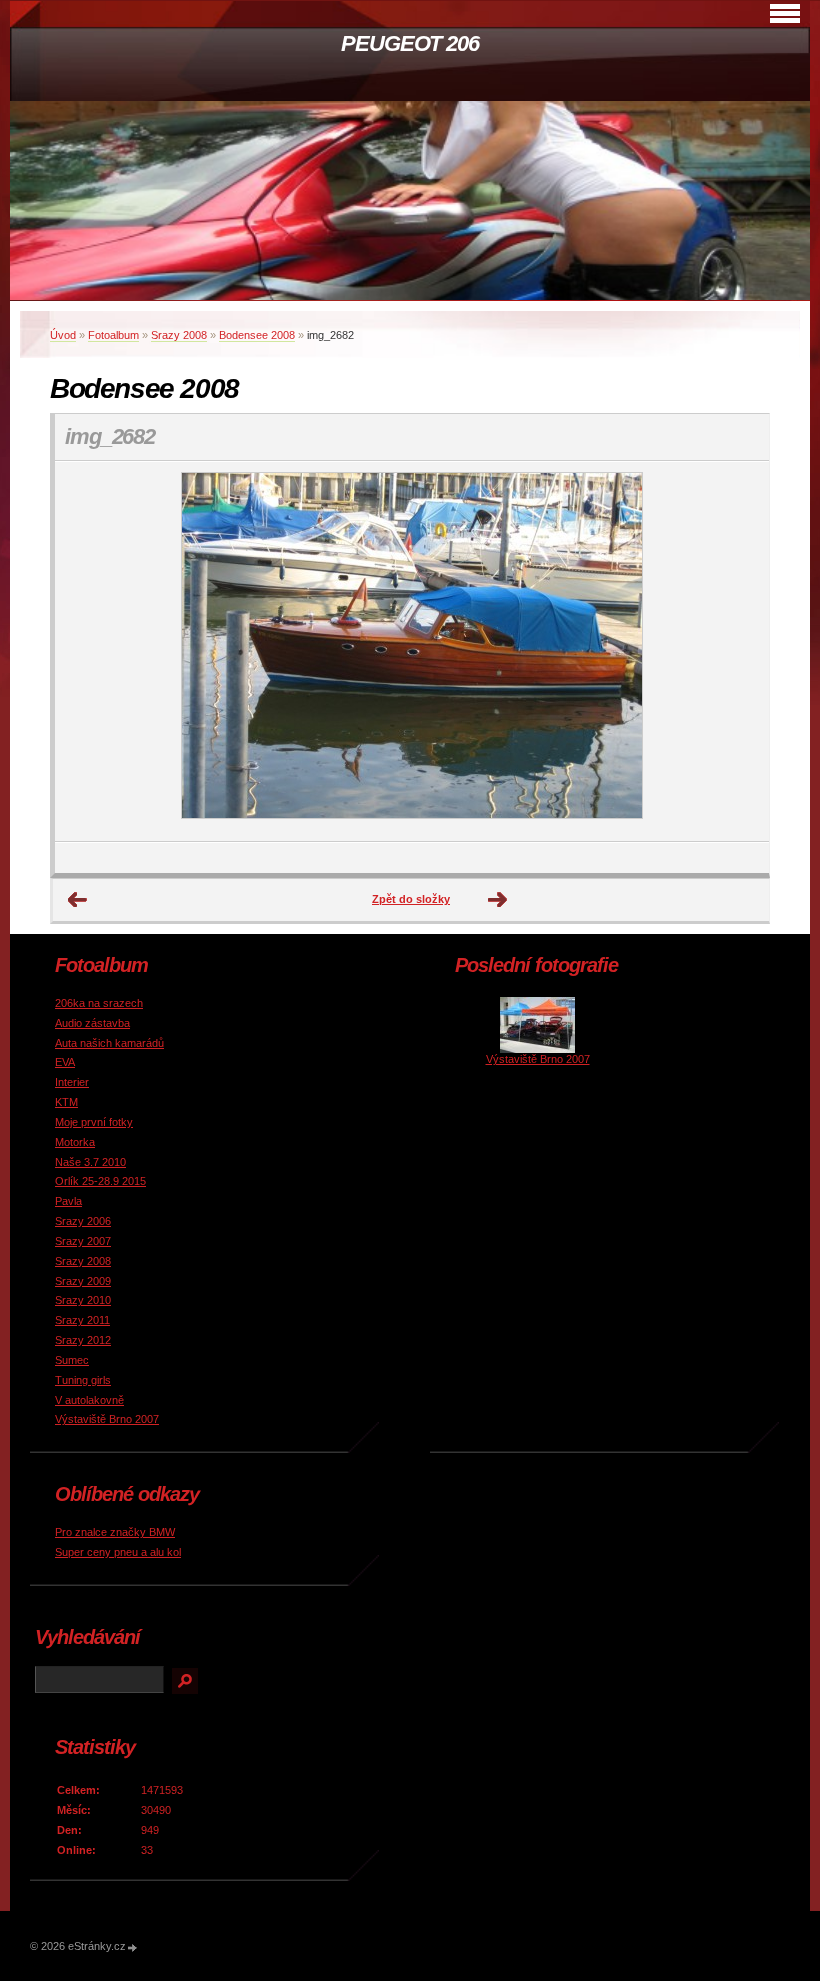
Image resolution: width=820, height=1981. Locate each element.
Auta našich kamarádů (109, 1043)
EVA (65, 1062)
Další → (498, 900)
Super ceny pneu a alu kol (118, 1552)
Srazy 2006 (83, 1221)
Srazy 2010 (83, 1300)
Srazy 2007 (83, 1241)
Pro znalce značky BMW (115, 1532)
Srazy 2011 (82, 1320)
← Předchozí (78, 900)
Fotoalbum (113, 335)
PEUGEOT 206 (410, 43)
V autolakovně (89, 1400)
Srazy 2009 (83, 1281)
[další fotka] (736, 651)
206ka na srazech (99, 1003)
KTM (66, 1102)
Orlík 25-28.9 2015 (100, 1181)
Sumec (72, 1360)
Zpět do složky (411, 899)
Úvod (63, 335)
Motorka (75, 1142)
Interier (72, 1082)
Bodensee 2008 (257, 335)
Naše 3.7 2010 (90, 1162)
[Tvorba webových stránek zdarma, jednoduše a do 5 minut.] (133, 1947)
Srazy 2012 (83, 1340)
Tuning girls (83, 1380)
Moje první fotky (94, 1122)
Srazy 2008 (179, 335)
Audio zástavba (92, 1023)
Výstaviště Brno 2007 (107, 1419)
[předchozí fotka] (87, 651)
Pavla (68, 1201)
